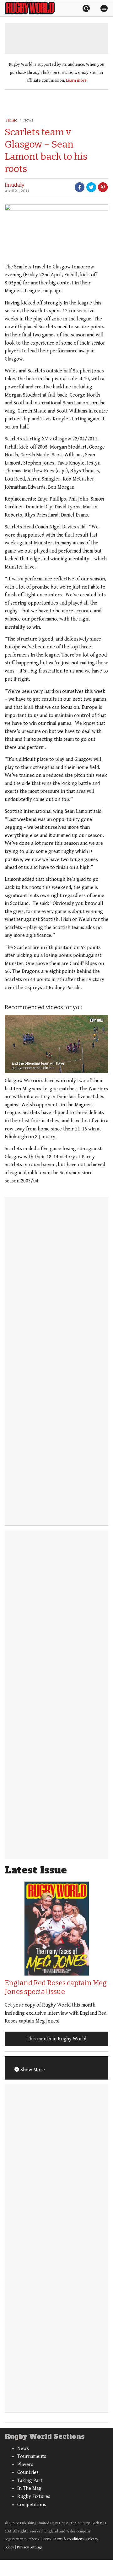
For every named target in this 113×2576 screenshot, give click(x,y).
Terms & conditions (68, 2539)
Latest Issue (36, 1870)
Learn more (76, 80)
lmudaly (14, 185)
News (28, 120)
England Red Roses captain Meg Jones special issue (56, 1987)
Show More (32, 2070)
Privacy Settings (30, 2547)
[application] (56, 1044)
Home (12, 120)
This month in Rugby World (56, 2039)
